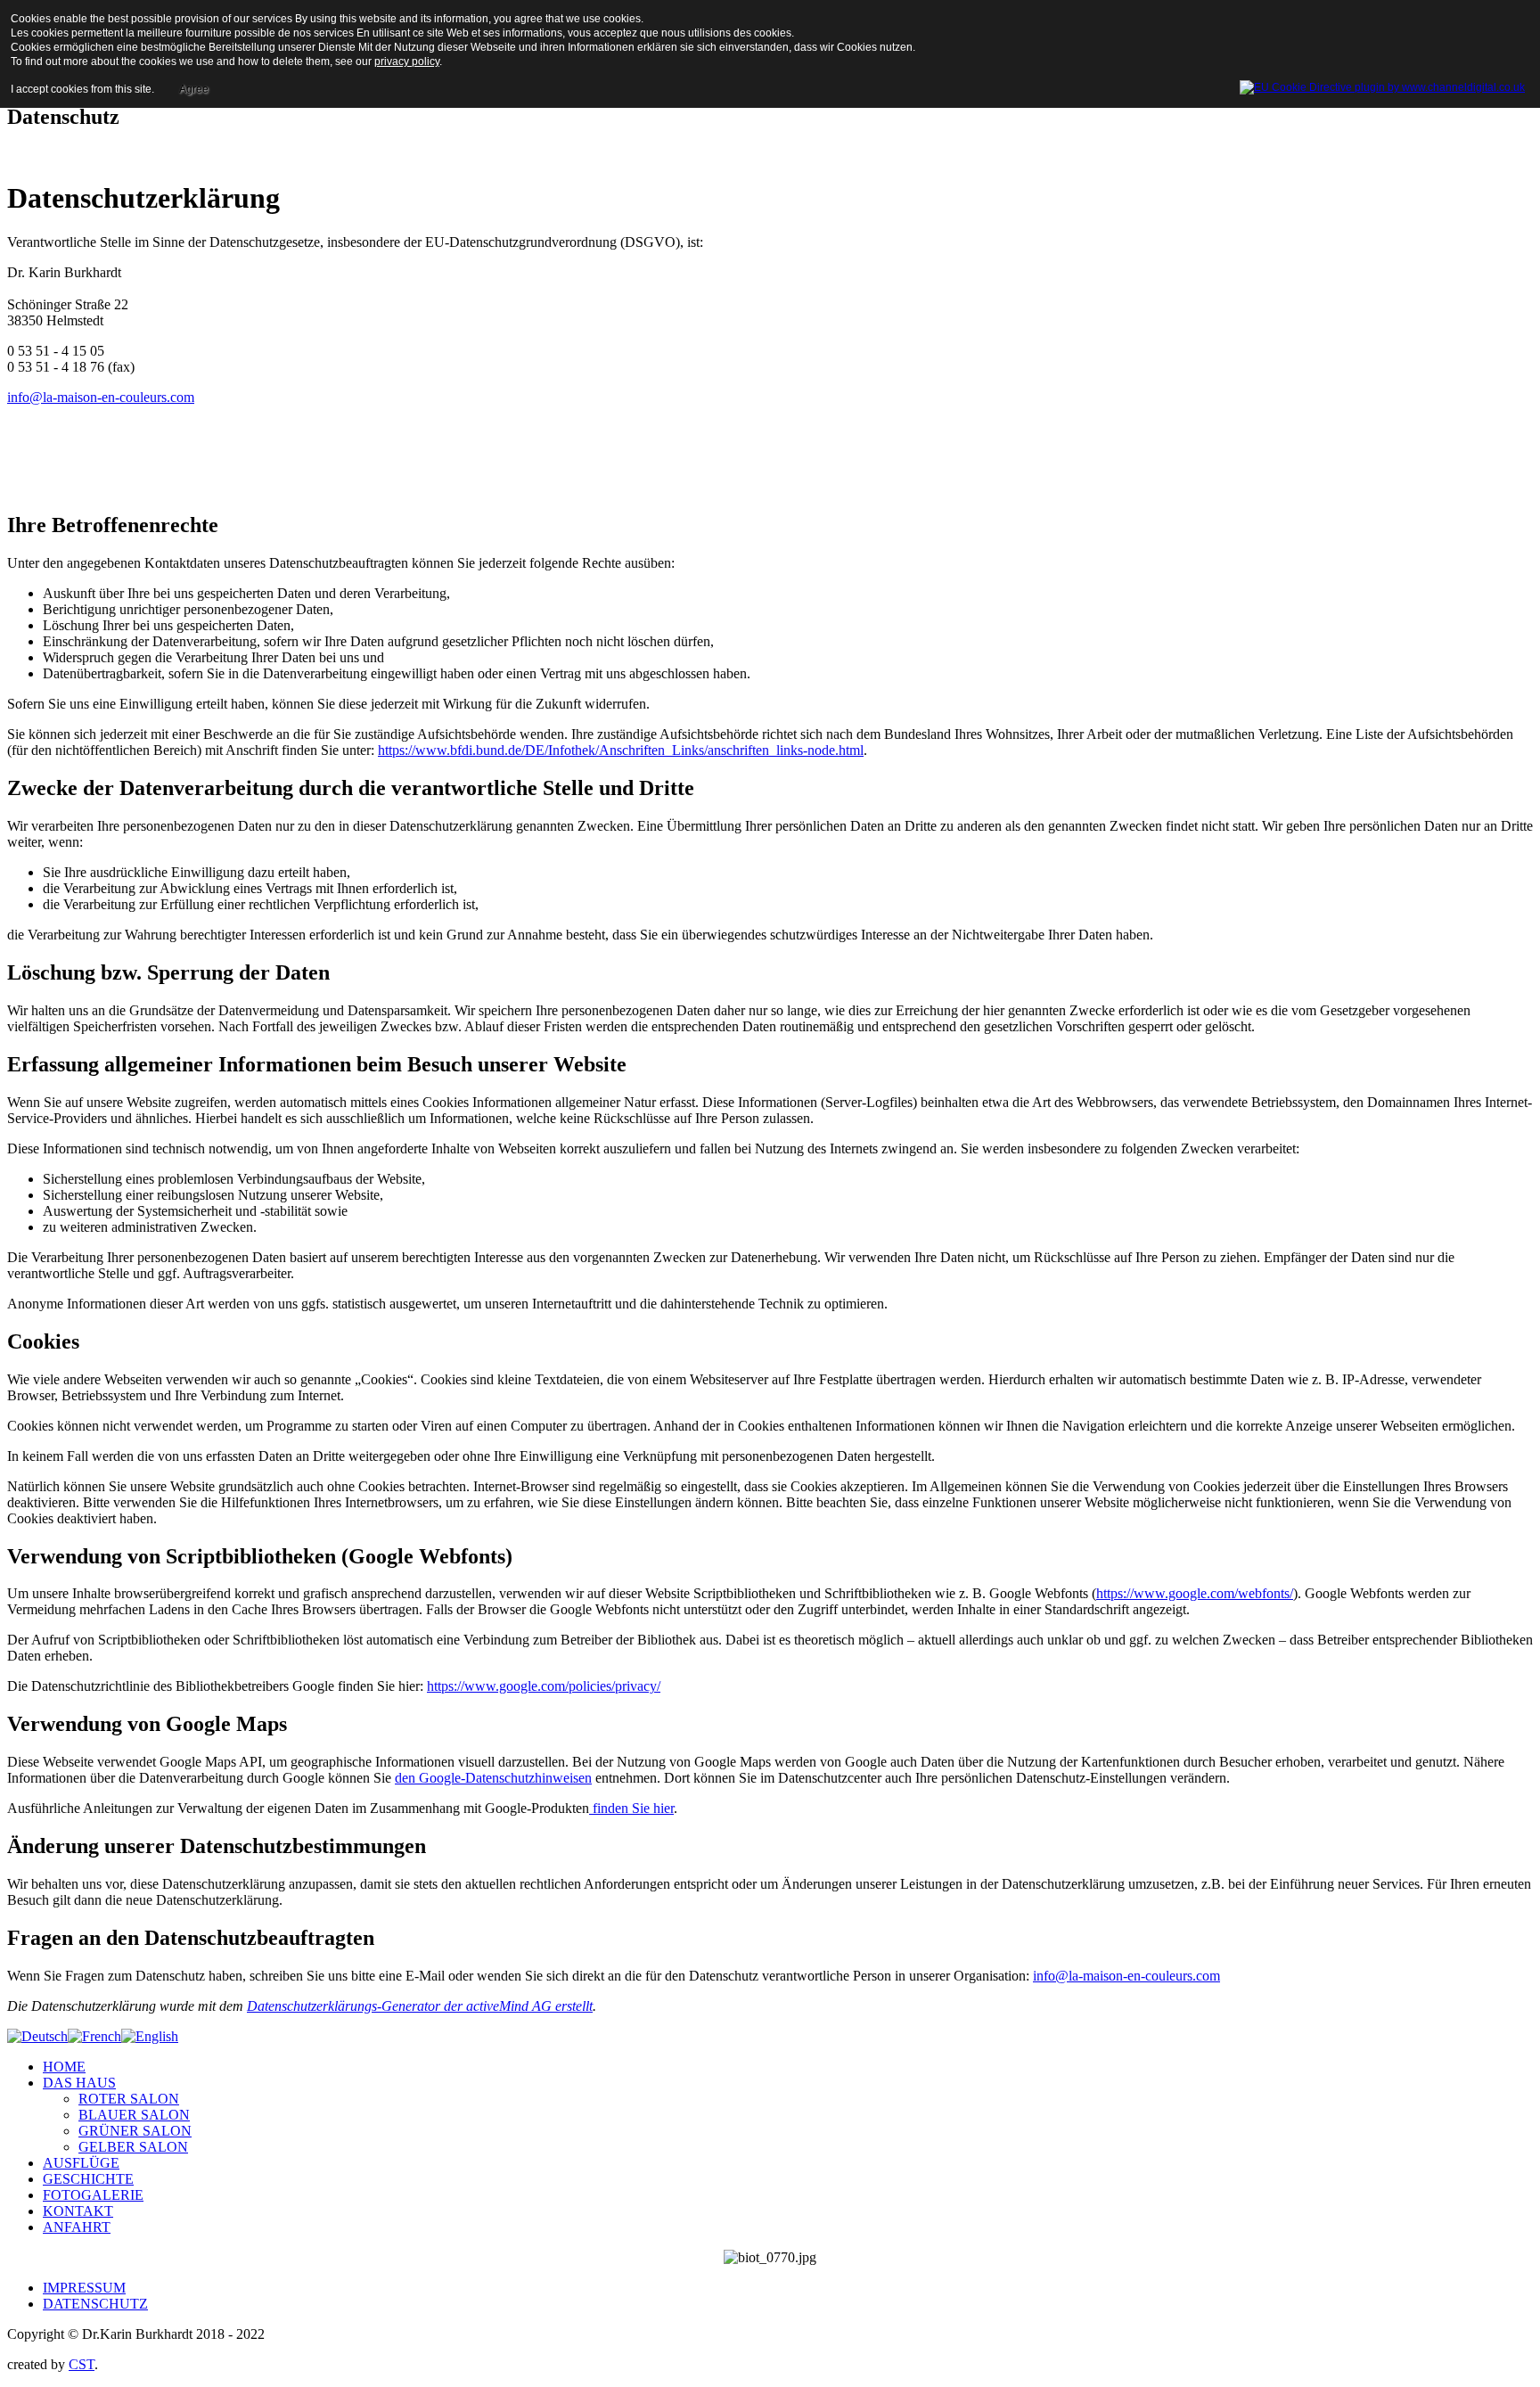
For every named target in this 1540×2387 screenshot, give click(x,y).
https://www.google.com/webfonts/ (1195, 1593)
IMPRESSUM (84, 2288)
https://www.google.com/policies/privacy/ (544, 1686)
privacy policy (407, 62)
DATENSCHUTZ (95, 2304)
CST (82, 2364)
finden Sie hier (631, 1808)
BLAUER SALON (134, 2115)
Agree (194, 89)
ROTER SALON (129, 2099)
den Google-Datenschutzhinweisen (493, 1778)
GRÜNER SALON (135, 2131)
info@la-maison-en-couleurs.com (101, 397)
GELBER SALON (133, 2147)
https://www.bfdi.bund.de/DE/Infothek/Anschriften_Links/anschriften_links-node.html (621, 750)
